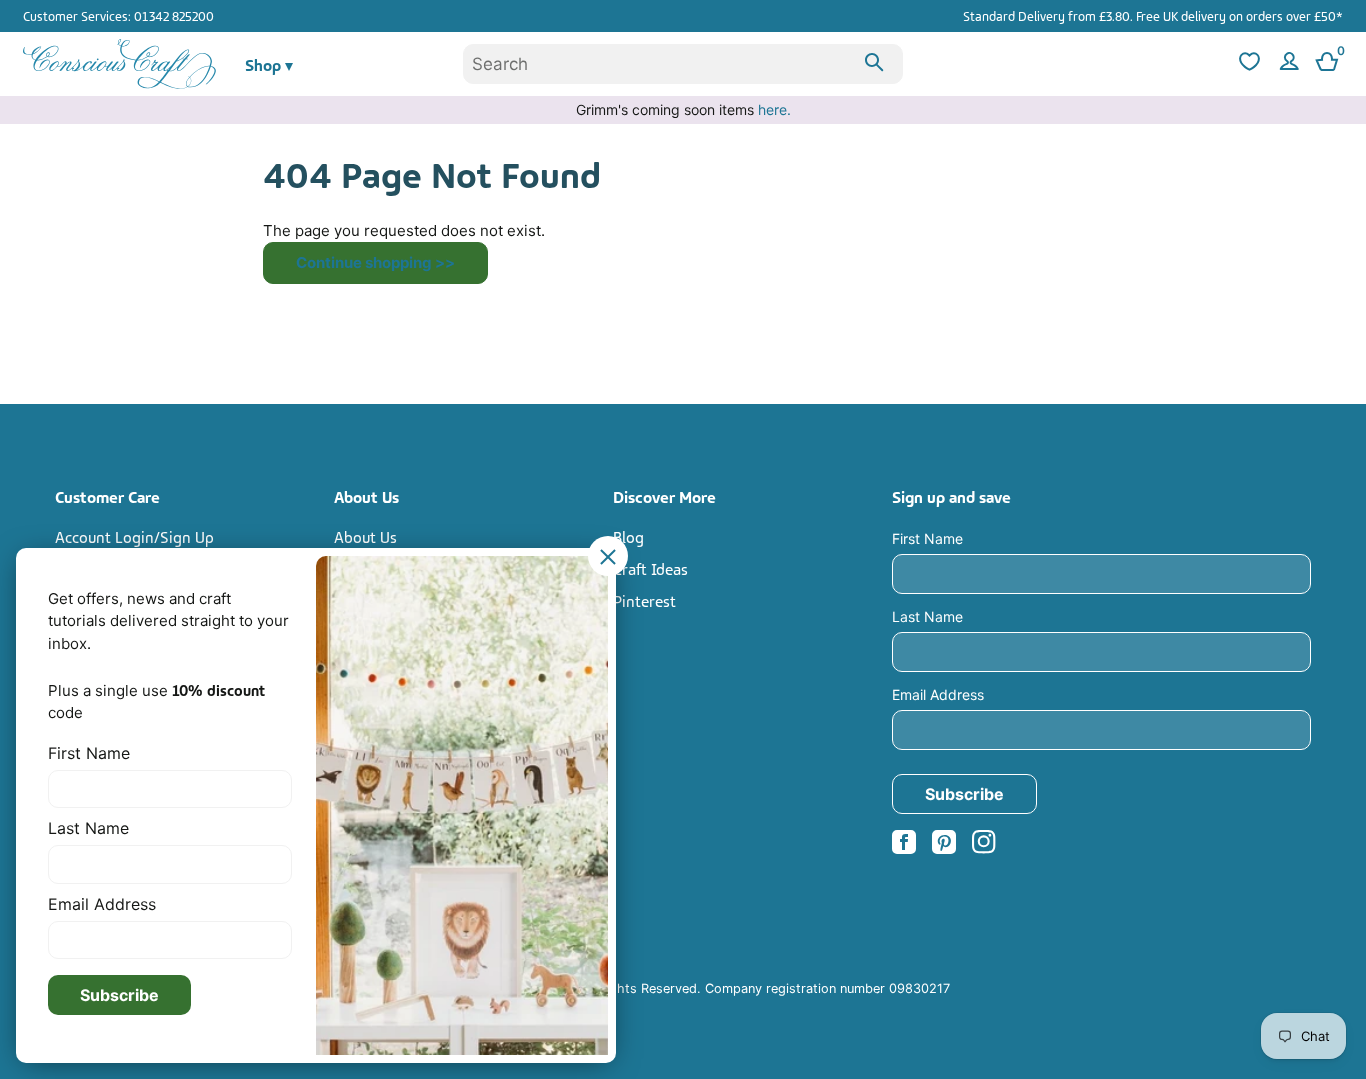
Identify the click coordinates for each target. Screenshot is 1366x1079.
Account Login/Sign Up (134, 536)
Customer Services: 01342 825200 (118, 15)
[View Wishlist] (1247, 64)
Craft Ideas (650, 568)
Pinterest (644, 600)
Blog (628, 536)
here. (774, 109)
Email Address (938, 694)
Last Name (927, 616)
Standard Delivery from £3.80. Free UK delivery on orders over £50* (1153, 15)
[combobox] (683, 64)
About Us (365, 536)
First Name (927, 538)
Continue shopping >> (375, 262)
